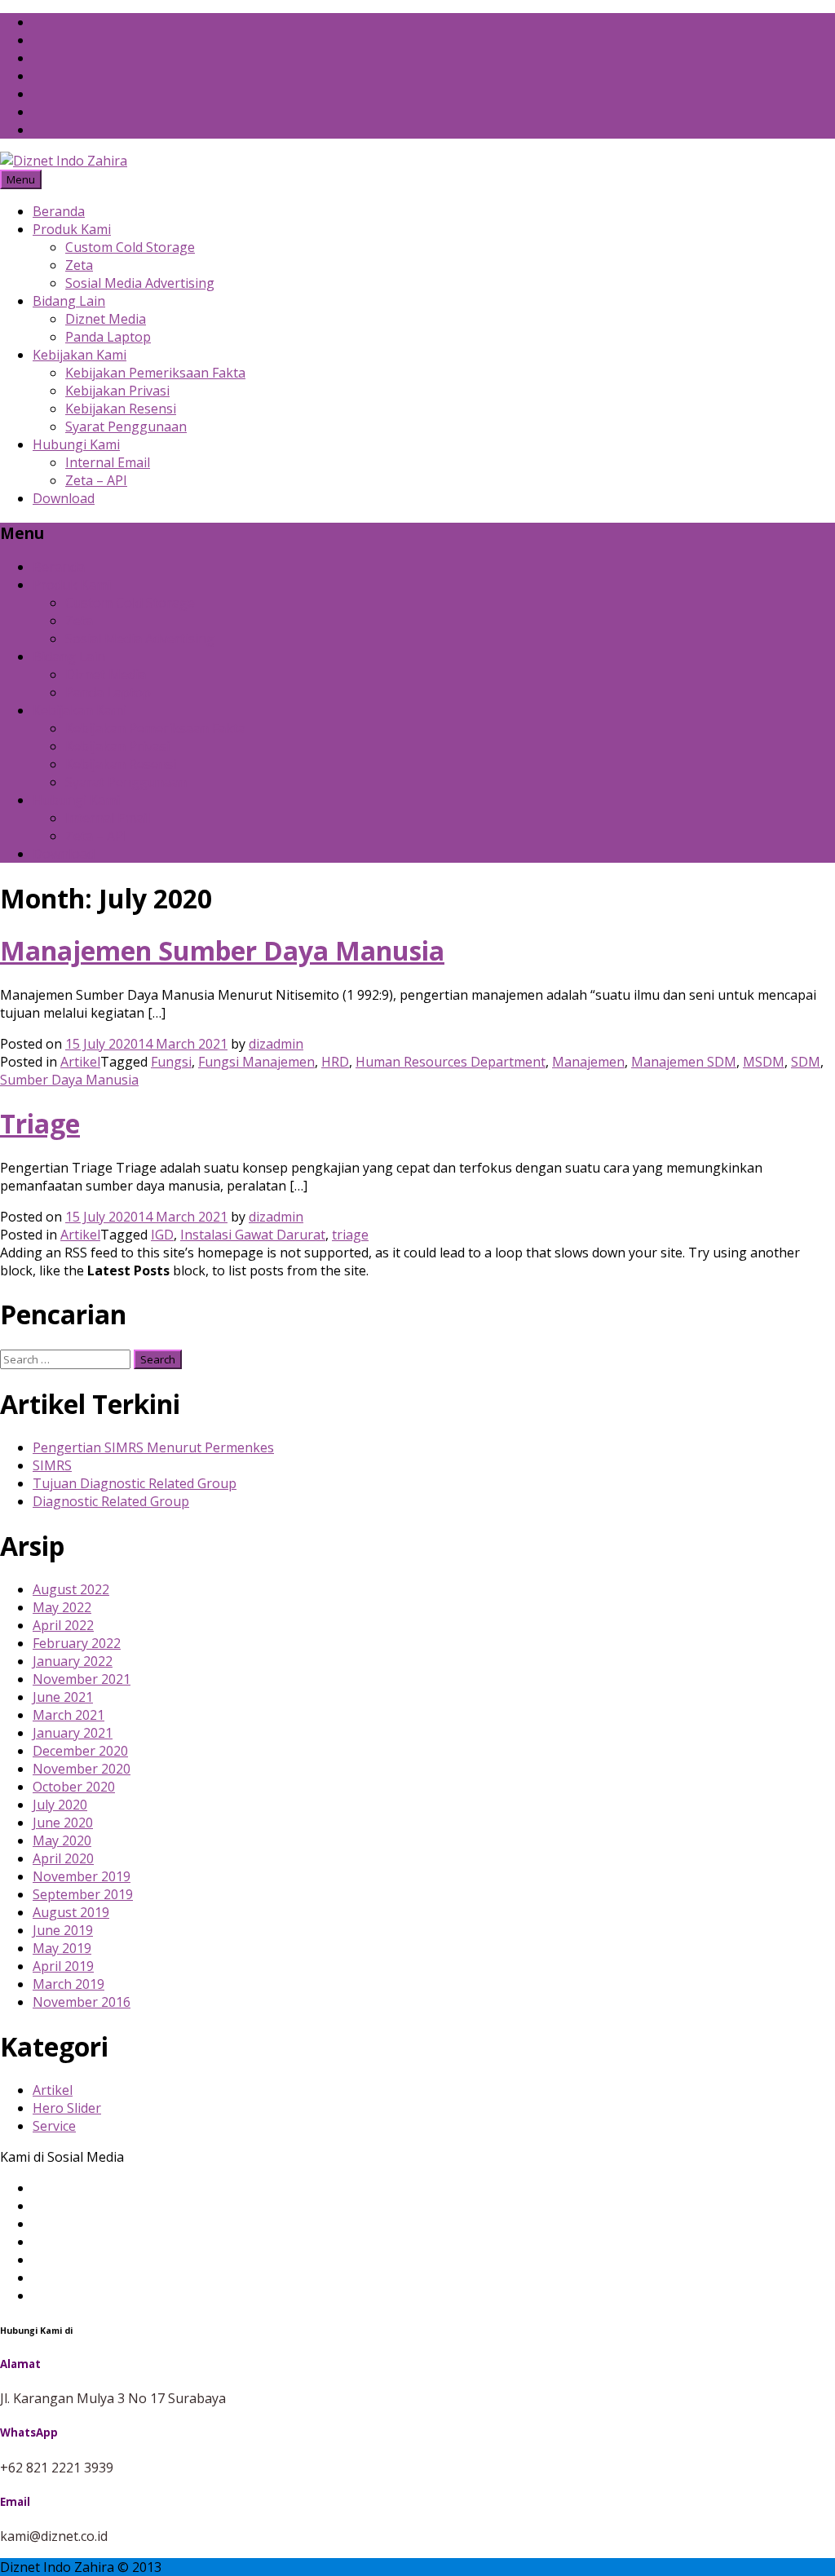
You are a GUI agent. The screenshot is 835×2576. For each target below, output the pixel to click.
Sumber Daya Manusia (69, 1080)
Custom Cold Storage (130, 247)
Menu (21, 179)
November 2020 (82, 1769)
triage (350, 1235)
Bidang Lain (69, 301)
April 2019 (63, 1966)
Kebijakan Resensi (121, 409)
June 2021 (63, 1697)
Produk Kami (72, 229)
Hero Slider (67, 2108)
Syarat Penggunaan (126, 426)
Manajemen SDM (684, 1062)
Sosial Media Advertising (140, 283)
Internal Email (108, 462)
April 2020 (63, 1858)
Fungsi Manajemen (256, 1062)
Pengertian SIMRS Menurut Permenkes (153, 1447)
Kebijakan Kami (80, 355)
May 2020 (62, 1840)
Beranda (59, 211)
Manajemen (588, 1062)
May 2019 (62, 1948)
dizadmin (276, 1044)
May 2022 (62, 1607)
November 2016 (82, 2002)
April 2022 (63, 1625)
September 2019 (83, 1894)
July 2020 (60, 1805)
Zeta (79, 265)
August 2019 (71, 1912)
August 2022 (71, 1589)
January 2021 (73, 1733)
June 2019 (63, 1930)
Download (64, 498)
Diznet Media (106, 319)
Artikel (80, 1062)
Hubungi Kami (76, 444)
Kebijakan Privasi (117, 391)
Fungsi (171, 1062)
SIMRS (52, 1465)
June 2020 (63, 1823)
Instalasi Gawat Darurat (253, 1235)
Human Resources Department (451, 1062)
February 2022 (77, 1643)
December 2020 (80, 1751)
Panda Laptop (108, 337)
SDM (806, 1062)
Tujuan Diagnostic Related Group (135, 1483)
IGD (162, 1235)
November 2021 (82, 1679)
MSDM (764, 1062)
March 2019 (68, 1984)
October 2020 (74, 1787)
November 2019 (82, 1876)
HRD (335, 1062)
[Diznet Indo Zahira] (64, 161)
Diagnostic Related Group (111, 1501)
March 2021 (68, 1715)
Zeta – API (96, 480)
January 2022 (73, 1661)
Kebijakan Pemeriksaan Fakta (155, 373)
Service (54, 2126)
